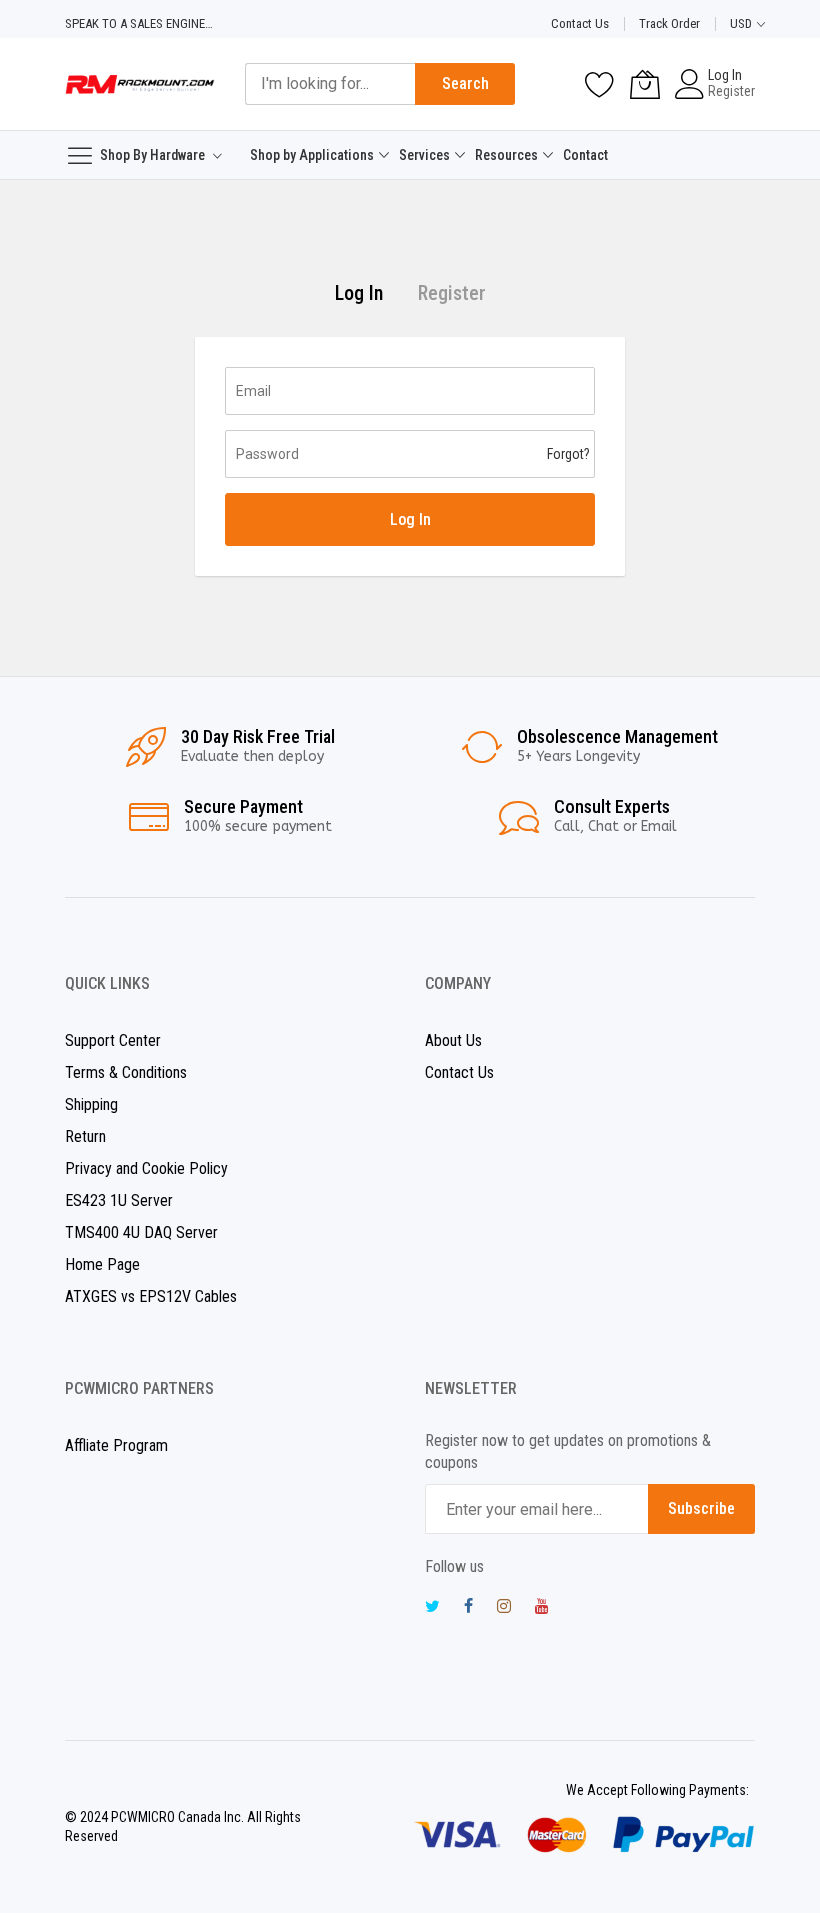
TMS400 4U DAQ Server (141, 1232)
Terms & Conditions (126, 1072)
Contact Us (580, 23)
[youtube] (542, 1608)
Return (85, 1136)
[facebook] (468, 1608)
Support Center (113, 1040)
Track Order (669, 23)
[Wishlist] (600, 84)
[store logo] (140, 84)
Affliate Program (116, 1445)
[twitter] (432, 1608)
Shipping (91, 1104)
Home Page (102, 1264)
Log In (725, 75)
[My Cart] (645, 84)
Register (731, 91)
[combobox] (330, 84)
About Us (453, 1040)
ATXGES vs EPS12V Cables (151, 1296)
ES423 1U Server (119, 1200)
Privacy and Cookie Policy (146, 1168)
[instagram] (504, 1608)
